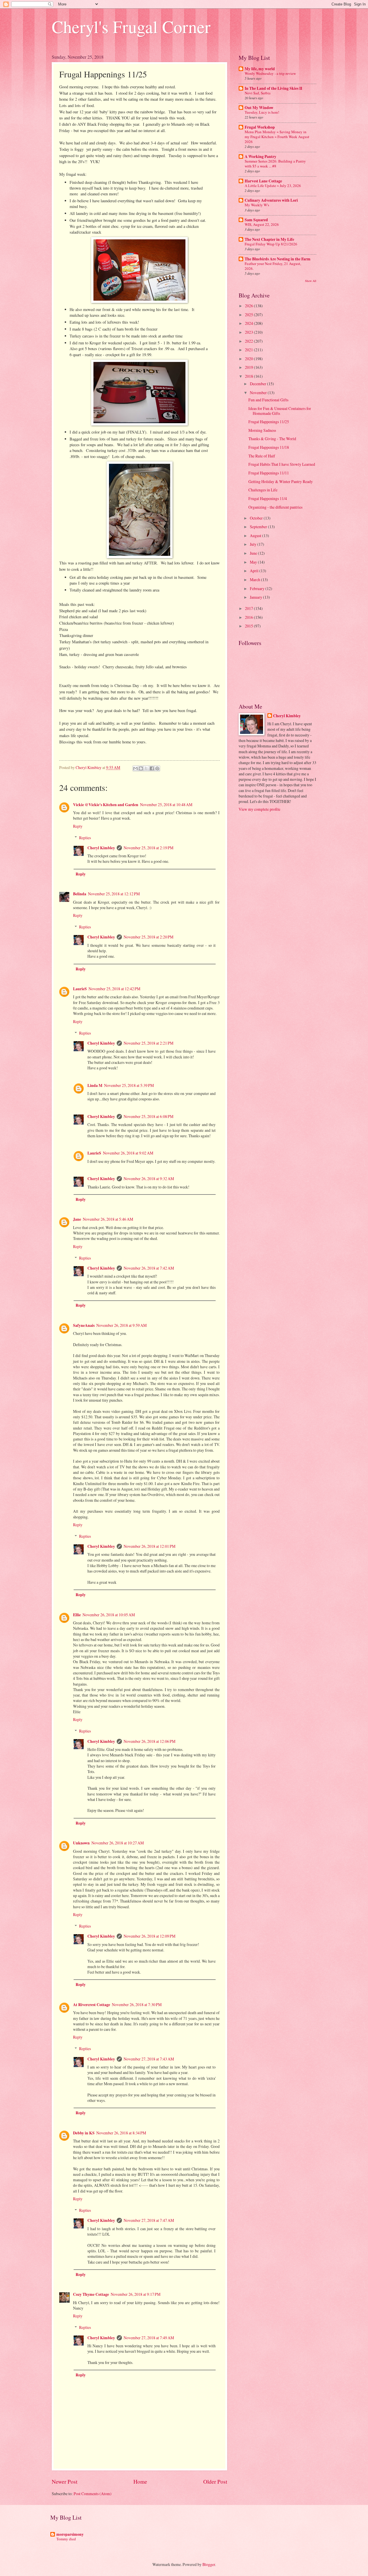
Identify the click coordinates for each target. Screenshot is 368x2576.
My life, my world (260, 69)
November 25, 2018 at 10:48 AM (166, 805)
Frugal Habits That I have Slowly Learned (282, 464)
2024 (249, 323)
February (258, 588)
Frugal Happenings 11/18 (269, 447)
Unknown (81, 1843)
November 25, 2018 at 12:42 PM (114, 989)
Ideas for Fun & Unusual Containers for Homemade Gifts (280, 411)
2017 (249, 608)
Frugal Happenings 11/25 (269, 422)
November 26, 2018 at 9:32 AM (149, 1179)
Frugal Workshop (260, 127)
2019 (249, 367)
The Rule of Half (262, 456)
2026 (249, 306)
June (254, 553)
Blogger (209, 2564)
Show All (311, 281)
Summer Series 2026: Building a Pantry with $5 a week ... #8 (275, 164)
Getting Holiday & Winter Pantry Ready (281, 481)
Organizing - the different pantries (275, 507)
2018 (249, 376)
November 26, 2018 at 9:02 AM (128, 1153)
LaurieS (80, 989)
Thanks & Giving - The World (272, 439)
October (257, 518)
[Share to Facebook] (152, 768)
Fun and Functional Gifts (268, 400)
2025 (249, 315)
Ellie (77, 1615)
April (255, 571)
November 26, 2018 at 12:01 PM (149, 1546)
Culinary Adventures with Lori (271, 200)
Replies (85, 838)
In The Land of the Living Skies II (273, 88)
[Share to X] (146, 768)
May (254, 562)
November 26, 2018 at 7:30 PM (137, 2004)
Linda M (95, 1085)
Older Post (215, 2481)
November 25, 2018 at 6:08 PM (148, 1116)
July (254, 544)
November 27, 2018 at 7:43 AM (149, 2059)
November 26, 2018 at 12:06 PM (149, 1741)
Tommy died (66, 2539)
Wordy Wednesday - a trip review (270, 73)
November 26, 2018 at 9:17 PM (136, 2294)
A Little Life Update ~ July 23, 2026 (273, 186)
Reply (78, 826)
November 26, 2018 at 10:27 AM (118, 1843)
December (258, 384)
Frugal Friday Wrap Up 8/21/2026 (271, 244)
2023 (249, 332)
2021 (249, 350)
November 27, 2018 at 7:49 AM (149, 2338)
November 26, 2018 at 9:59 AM (121, 1325)
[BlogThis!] (141, 768)
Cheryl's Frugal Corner (131, 26)
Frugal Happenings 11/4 (268, 498)
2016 (249, 617)
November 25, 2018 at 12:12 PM (114, 894)
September (259, 527)
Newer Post (65, 2481)
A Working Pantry (260, 157)
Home (140, 2481)
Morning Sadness (262, 430)
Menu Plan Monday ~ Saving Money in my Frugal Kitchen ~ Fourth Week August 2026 (277, 137)
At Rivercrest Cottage (92, 2005)
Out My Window (259, 108)
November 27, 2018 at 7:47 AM (149, 2220)
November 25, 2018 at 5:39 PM (129, 1085)
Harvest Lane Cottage (263, 181)
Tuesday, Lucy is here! (262, 112)
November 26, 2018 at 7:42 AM (149, 1268)
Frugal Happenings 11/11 (269, 473)
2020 (249, 359)
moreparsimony (70, 2534)
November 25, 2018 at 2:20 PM (148, 937)
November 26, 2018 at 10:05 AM (109, 1615)
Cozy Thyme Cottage (91, 2294)
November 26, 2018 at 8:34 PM (121, 2133)
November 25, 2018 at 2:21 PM (148, 1043)
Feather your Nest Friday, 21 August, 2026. (273, 266)
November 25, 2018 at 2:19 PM (148, 848)
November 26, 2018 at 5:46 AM (108, 1219)
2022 (249, 341)
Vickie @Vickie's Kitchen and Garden (106, 805)
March (255, 580)
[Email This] (135, 768)
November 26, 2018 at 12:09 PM (149, 1936)
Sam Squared (256, 220)
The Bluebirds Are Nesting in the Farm (278, 259)
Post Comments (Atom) (93, 2494)
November (259, 393)
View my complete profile (259, 809)
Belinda (80, 894)
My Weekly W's (257, 205)
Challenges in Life (263, 490)
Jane (77, 1219)
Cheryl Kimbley (101, 848)
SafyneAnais (84, 1325)
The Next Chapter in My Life (269, 239)
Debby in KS (84, 2133)
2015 (249, 626)
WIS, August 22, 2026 (262, 224)
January (256, 597)
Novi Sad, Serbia (258, 93)
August (256, 536)
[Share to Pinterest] (157, 768)
